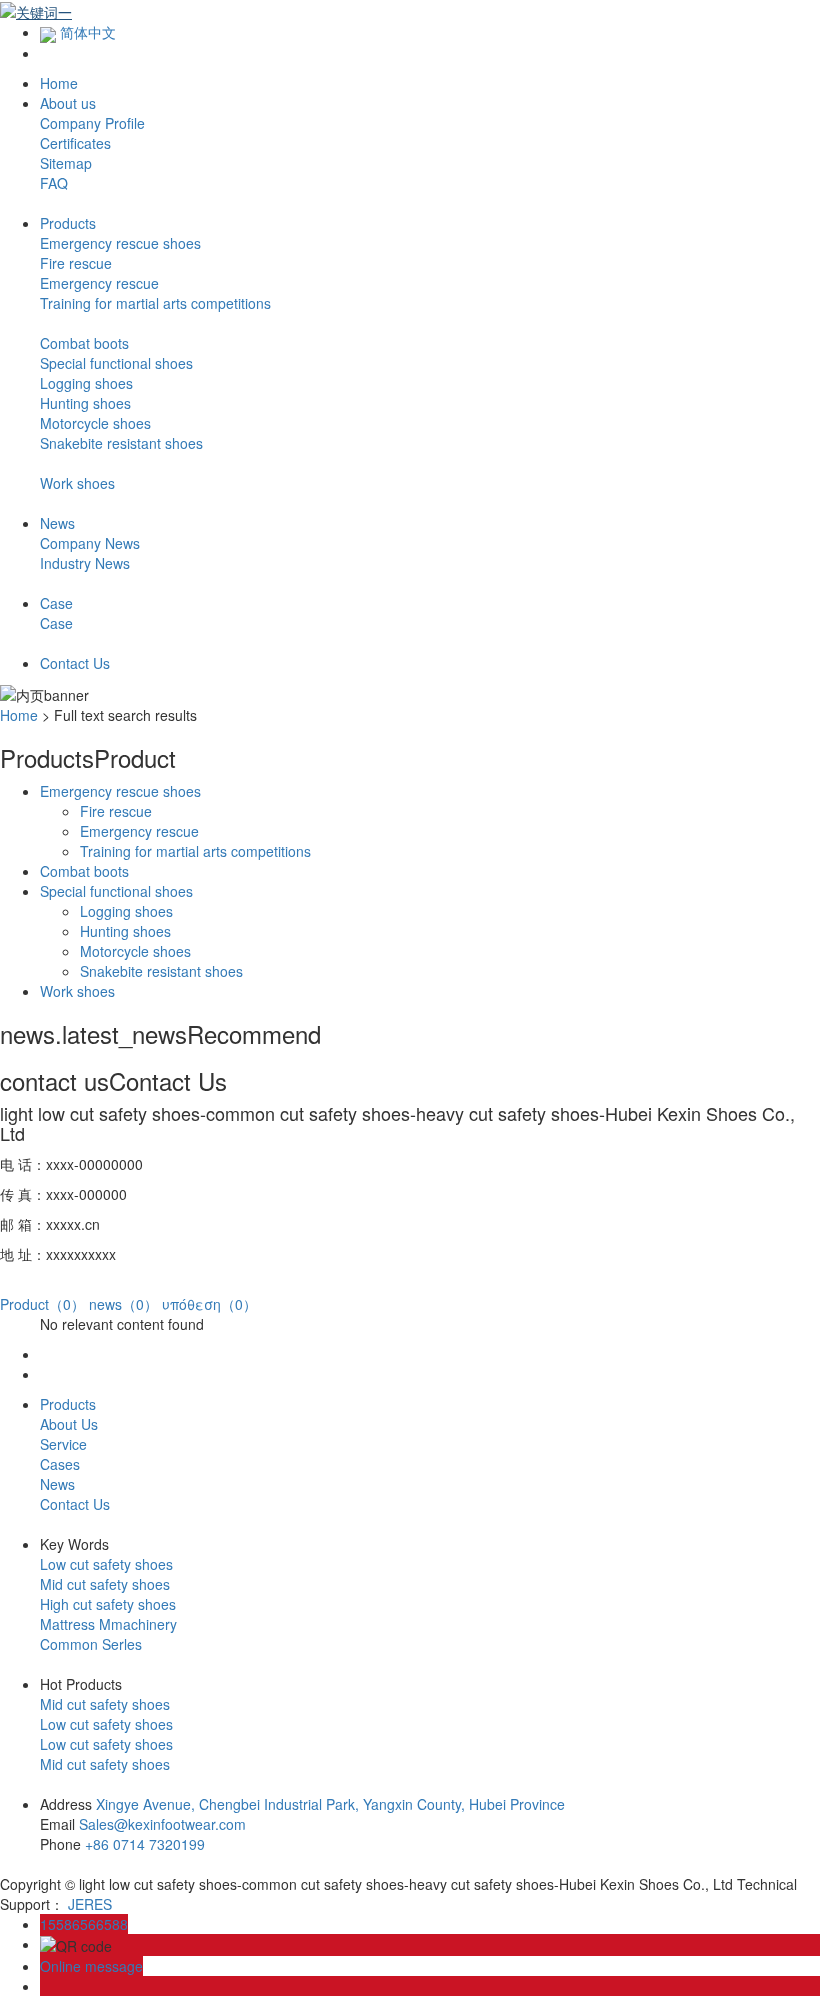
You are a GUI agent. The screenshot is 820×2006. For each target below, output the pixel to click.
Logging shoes (86, 383)
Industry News (85, 563)
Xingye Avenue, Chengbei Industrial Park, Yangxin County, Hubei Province (330, 1804)
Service (63, 1444)
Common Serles (91, 1644)
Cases (60, 1464)
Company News (90, 543)
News (57, 1484)
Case (56, 623)
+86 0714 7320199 (145, 1844)
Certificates (75, 143)
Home (19, 715)
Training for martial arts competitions (155, 303)
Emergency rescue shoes (120, 243)
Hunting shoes (85, 403)
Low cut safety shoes (106, 1564)
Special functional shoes (116, 363)
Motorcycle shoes (95, 423)
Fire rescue (76, 263)
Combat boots (84, 343)
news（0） (123, 1304)
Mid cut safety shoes (105, 1584)
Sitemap (66, 163)
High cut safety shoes (108, 1604)
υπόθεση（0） (209, 1304)
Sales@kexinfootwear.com (162, 1824)
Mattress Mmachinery (108, 1624)
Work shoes (77, 483)
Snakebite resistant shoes (121, 443)
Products (68, 1404)
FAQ (54, 183)
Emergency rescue (99, 283)
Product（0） (42, 1304)
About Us (69, 1424)
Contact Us (75, 1504)
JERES (90, 1904)
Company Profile (92, 123)
